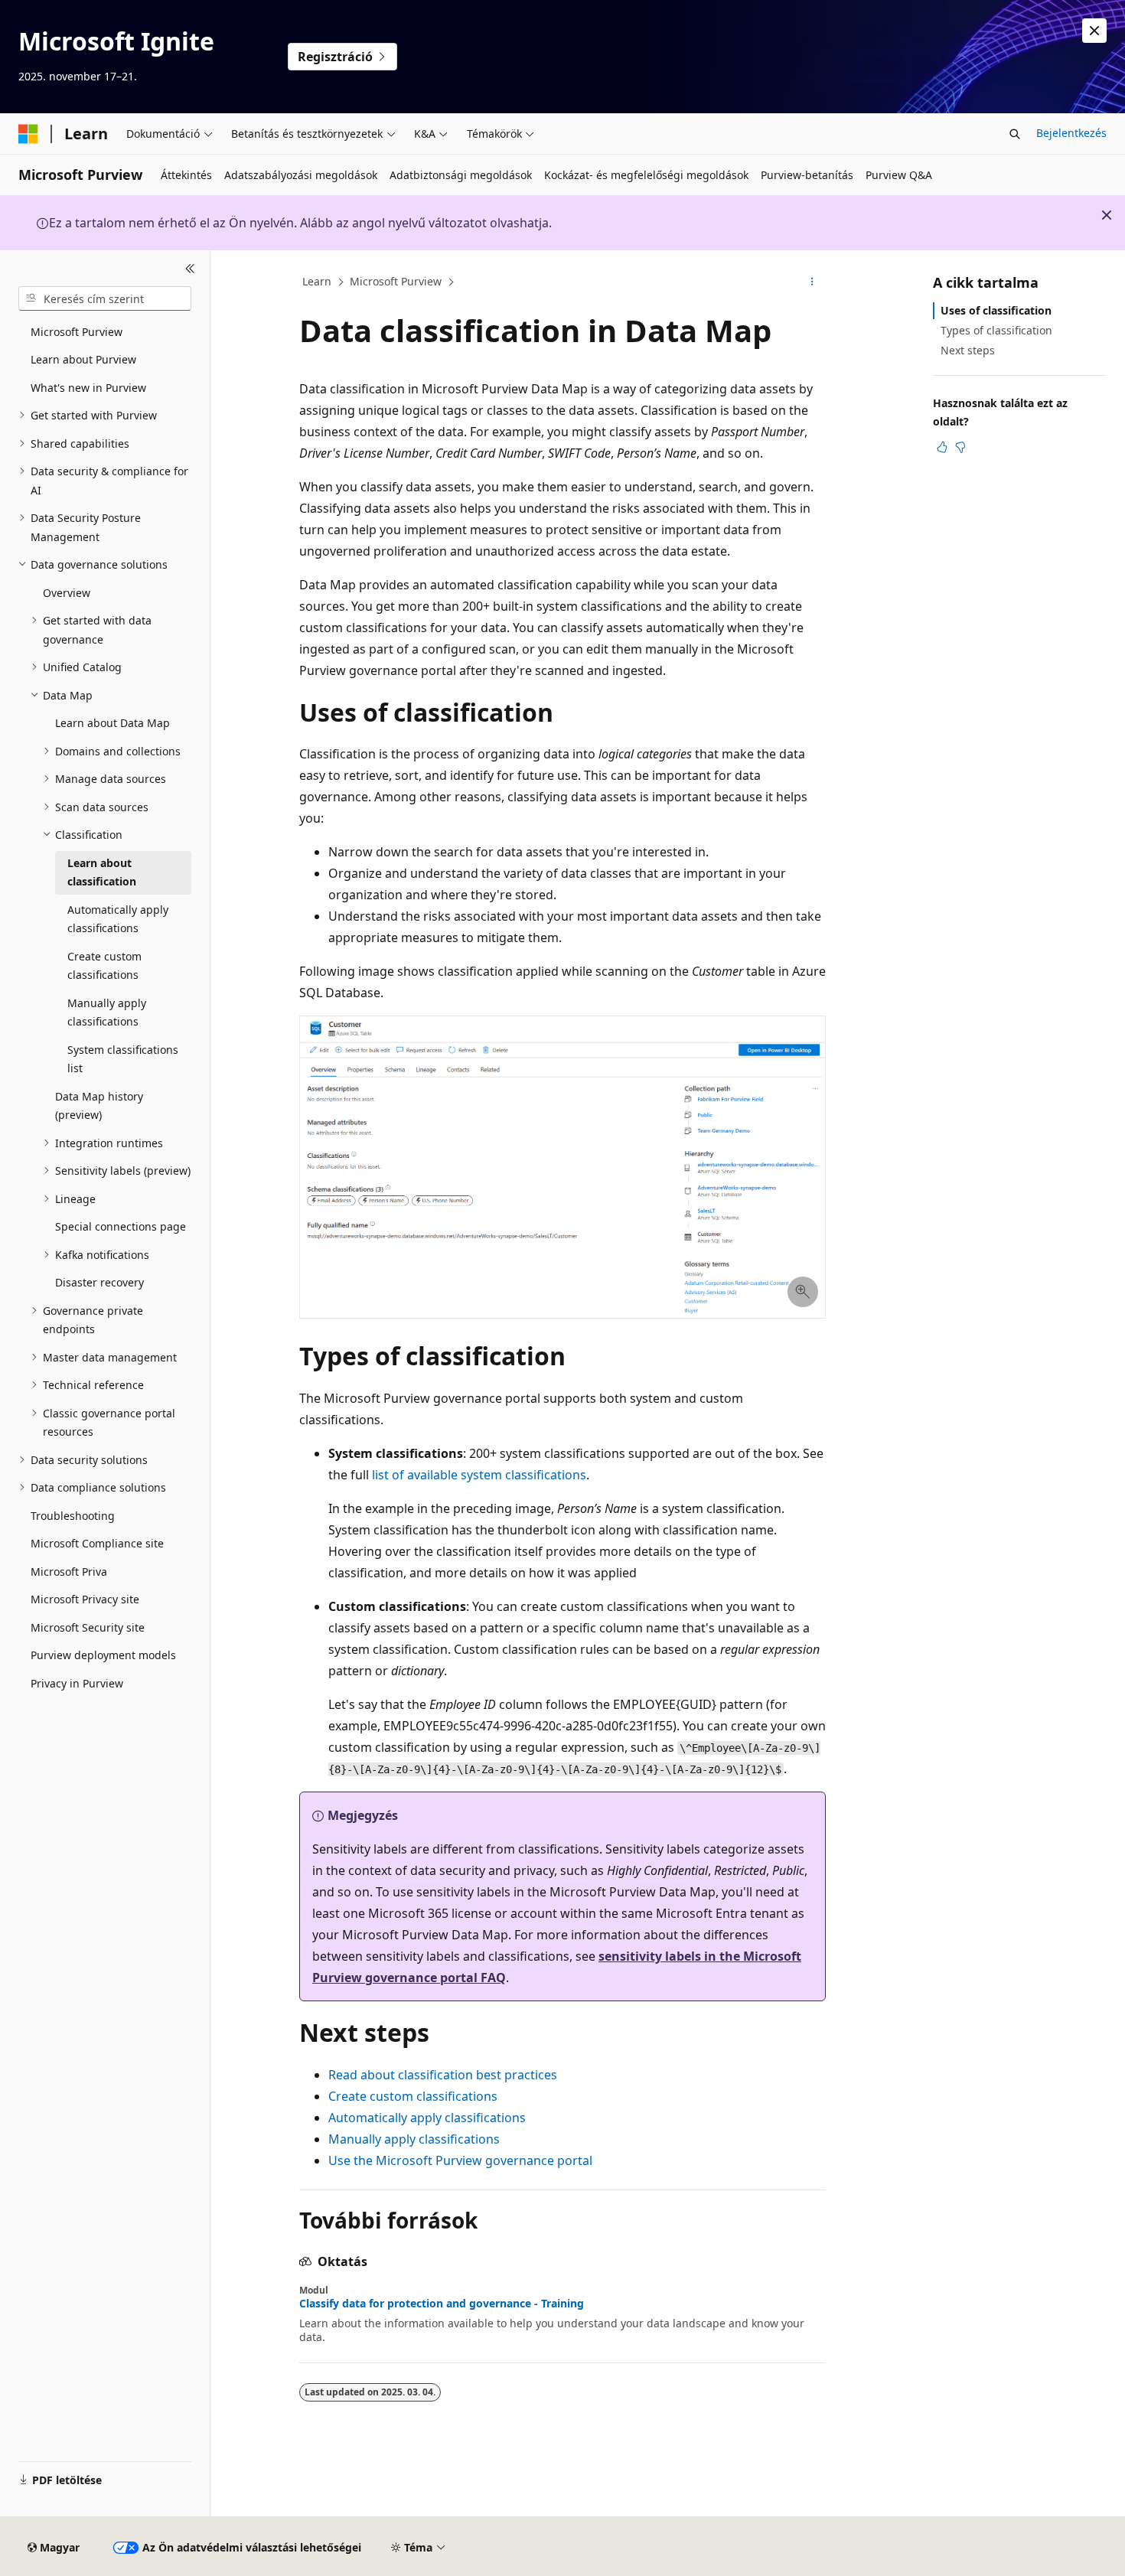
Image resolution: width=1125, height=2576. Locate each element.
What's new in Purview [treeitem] (88, 388)
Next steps (968, 350)
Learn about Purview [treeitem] (83, 359)
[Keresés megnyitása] (1015, 134)
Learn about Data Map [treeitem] (112, 723)
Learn (317, 281)
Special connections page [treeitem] (121, 1226)
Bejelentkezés (1071, 133)
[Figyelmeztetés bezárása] (1094, 31)
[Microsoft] (28, 134)
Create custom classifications (413, 2096)
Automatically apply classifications (427, 2118)
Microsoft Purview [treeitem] (77, 332)
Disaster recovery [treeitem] (99, 1282)
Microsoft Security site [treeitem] (88, 1627)
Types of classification (996, 330)
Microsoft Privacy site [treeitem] (85, 1599)
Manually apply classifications (414, 2139)
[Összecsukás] (190, 269)
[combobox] (105, 298)
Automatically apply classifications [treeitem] (118, 919)
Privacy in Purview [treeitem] (77, 1683)
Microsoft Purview (396, 281)
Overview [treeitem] (67, 593)
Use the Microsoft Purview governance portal (460, 2160)
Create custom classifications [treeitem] (104, 966)
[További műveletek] (812, 282)
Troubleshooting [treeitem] (73, 1516)
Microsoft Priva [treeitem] (69, 1572)
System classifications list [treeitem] (123, 1059)
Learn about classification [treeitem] (102, 872)
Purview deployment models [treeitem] (103, 1655)
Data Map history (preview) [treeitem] (99, 1106)
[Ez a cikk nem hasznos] (960, 447)
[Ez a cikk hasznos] (942, 447)
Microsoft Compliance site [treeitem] (97, 1543)
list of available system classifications (479, 1475)
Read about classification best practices (443, 2075)
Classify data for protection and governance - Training (442, 2304)
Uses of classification (996, 310)
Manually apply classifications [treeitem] (107, 1012)
